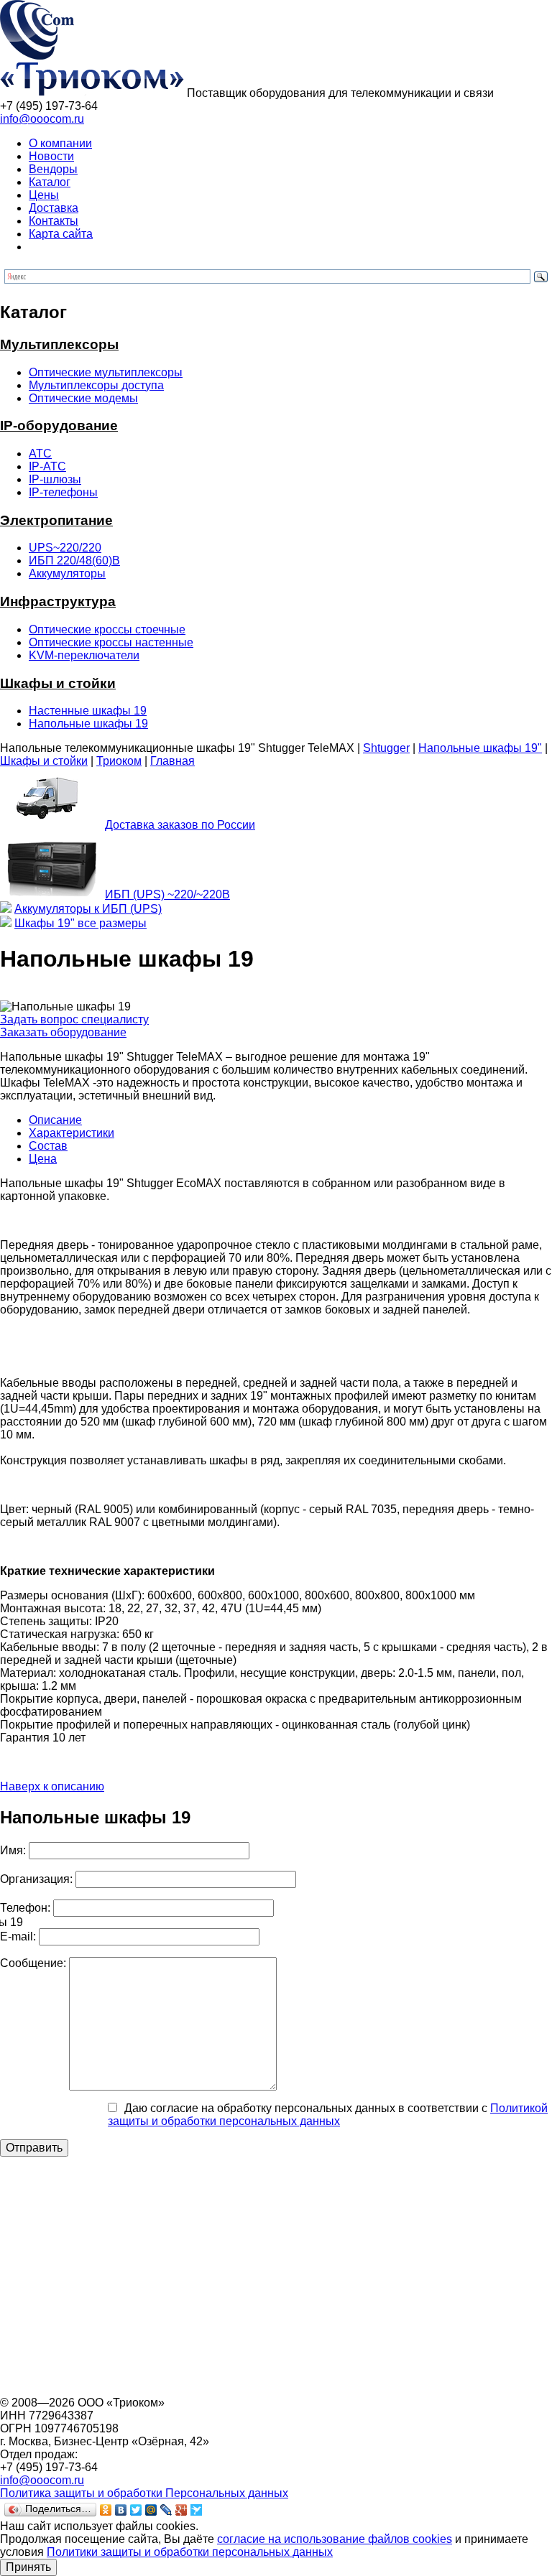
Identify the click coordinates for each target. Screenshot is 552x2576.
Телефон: (25, 1908)
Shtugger (386, 748)
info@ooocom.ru (42, 119)
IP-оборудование (59, 426)
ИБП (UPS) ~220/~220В (167, 894)
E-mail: (18, 1936)
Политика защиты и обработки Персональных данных (144, 2493)
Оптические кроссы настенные (111, 642)
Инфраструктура (58, 601)
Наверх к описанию (52, 1786)
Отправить (34, 2148)
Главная (172, 761)
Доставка (54, 208)
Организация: (36, 1879)
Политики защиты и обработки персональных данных (190, 2552)
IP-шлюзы (55, 479)
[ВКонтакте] (121, 2510)
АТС (40, 454)
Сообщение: (33, 1963)
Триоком (119, 761)
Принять (28, 2567)
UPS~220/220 (65, 548)
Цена (43, 1159)
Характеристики (72, 1133)
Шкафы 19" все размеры (80, 923)
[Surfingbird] (197, 2510)
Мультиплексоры (59, 344)
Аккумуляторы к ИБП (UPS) (88, 909)
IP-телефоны (63, 492)
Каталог (50, 182)
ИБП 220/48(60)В (74, 561)
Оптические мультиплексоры (106, 372)
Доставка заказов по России (180, 825)
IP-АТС (47, 466)
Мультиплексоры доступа (96, 385)
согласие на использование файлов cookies (335, 2539)
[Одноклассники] (106, 2510)
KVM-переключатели (84, 655)
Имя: (13, 1850)
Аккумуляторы (67, 573)
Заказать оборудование (63, 1032)
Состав (48, 1146)
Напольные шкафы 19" (480, 748)
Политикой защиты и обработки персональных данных (328, 2115)
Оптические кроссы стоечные (107, 629)
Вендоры (53, 169)
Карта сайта (61, 234)
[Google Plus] (181, 2510)
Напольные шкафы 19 (88, 724)
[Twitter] (136, 2510)
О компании (60, 143)
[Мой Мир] (151, 2510)
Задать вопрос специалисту (74, 1019)
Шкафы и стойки (58, 683)
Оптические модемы (83, 398)
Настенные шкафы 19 (88, 711)
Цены (44, 195)
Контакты (54, 221)
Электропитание (56, 520)
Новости (51, 156)
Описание (55, 1120)
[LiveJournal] (166, 2510)
